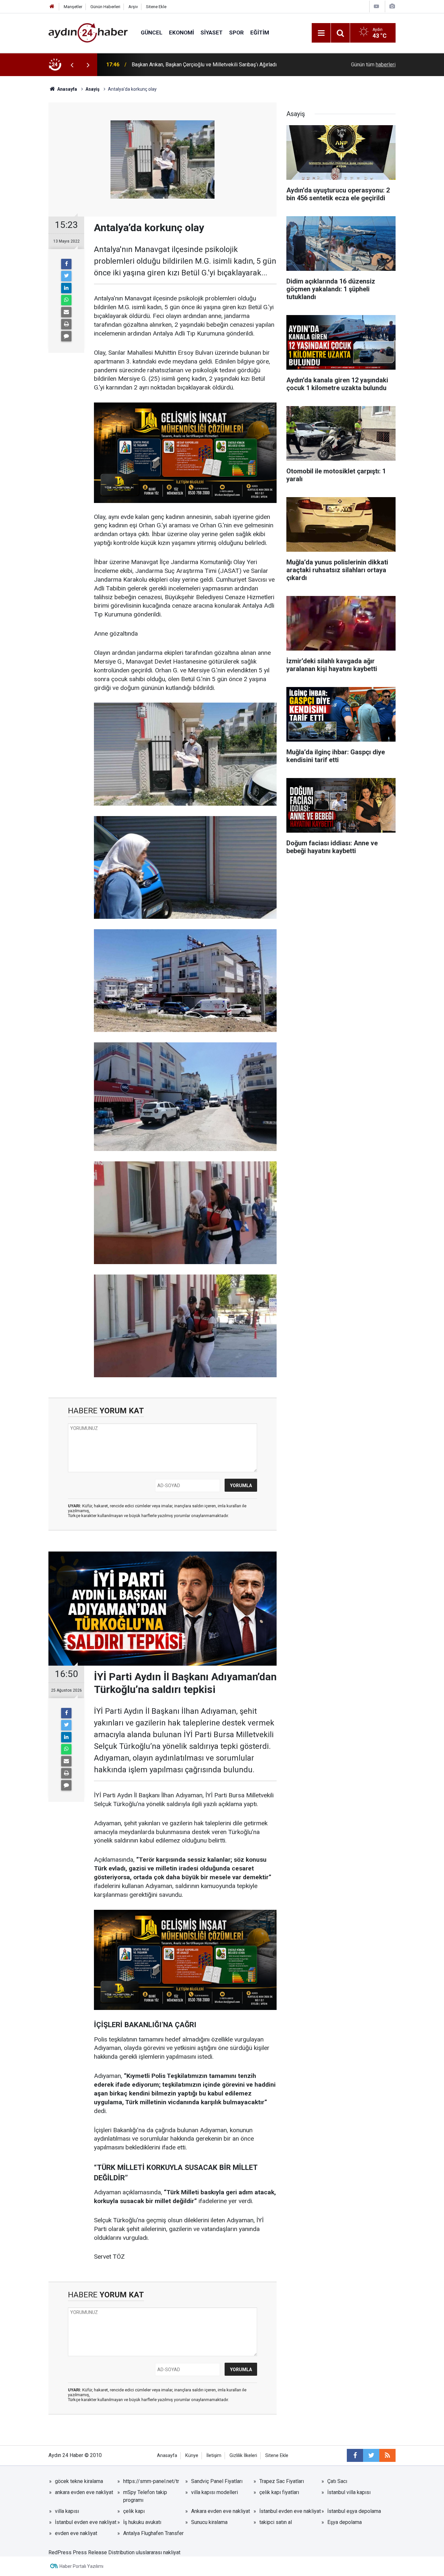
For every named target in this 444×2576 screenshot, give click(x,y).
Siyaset (212, 33)
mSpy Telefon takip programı (145, 2496)
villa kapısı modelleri (215, 2492)
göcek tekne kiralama (79, 2481)
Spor (236, 33)
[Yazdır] (66, 324)
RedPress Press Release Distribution (91, 2552)
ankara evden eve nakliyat (84, 2492)
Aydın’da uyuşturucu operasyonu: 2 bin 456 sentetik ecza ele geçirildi (209, 65)
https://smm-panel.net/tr (151, 2481)
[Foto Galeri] (392, 6)
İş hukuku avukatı (142, 2522)
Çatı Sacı (337, 2481)
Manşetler (73, 7)
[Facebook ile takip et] (355, 2455)
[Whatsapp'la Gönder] (66, 300)
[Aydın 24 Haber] (88, 32)
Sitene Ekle (156, 7)
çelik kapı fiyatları (279, 2492)
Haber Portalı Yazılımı (81, 2566)
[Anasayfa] (52, 7)
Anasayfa (167, 2456)
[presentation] (72, 65)
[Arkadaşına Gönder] (66, 312)
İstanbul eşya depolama (354, 2511)
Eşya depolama (345, 2522)
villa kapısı (67, 2511)
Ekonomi (182, 33)
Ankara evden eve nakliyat (221, 2511)
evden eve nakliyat (76, 2533)
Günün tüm (373, 65)
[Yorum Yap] (66, 336)
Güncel (152, 33)
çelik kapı (134, 2511)
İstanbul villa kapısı (349, 2492)
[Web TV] (376, 6)
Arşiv (133, 7)
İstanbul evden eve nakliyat (290, 2511)
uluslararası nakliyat (158, 2552)
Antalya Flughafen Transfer (153, 2533)
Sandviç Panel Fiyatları (217, 2481)
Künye (192, 2456)
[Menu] (321, 33)
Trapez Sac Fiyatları (282, 2481)
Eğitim (260, 33)
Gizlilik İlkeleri (243, 2456)
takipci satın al (276, 2522)
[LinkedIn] (66, 288)
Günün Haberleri (105, 7)
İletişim (214, 2456)
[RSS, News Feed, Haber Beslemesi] (387, 2455)
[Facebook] (66, 264)
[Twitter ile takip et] (371, 2455)
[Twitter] (66, 276)
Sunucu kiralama (209, 2522)
